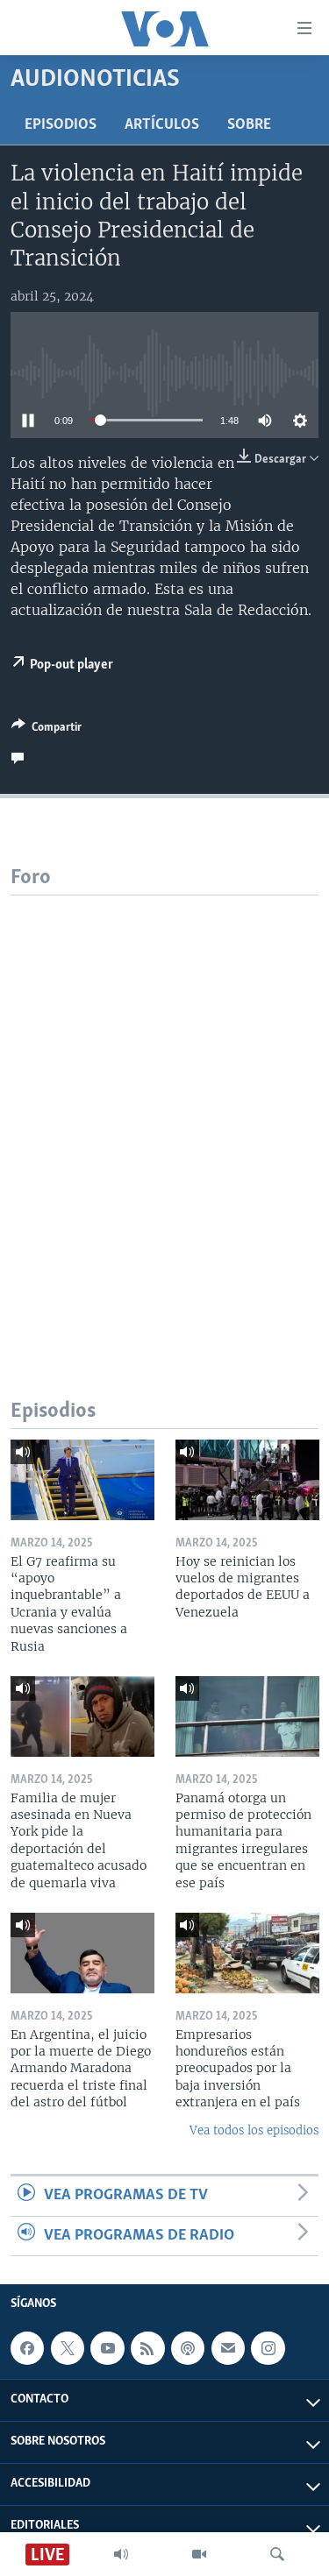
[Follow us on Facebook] (27, 2348)
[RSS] (147, 2348)
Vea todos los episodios (254, 2130)
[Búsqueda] (277, 2554)
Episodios (61, 125)
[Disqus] (164, 1115)
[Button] (46, 730)
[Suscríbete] (228, 2348)
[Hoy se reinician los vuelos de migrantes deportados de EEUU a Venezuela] (247, 1480)
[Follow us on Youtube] (107, 2348)
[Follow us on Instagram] (268, 2348)
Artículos (162, 125)
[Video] (199, 2554)
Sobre (249, 125)
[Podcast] (188, 2348)
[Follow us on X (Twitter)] (68, 2348)
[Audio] (121, 2554)
